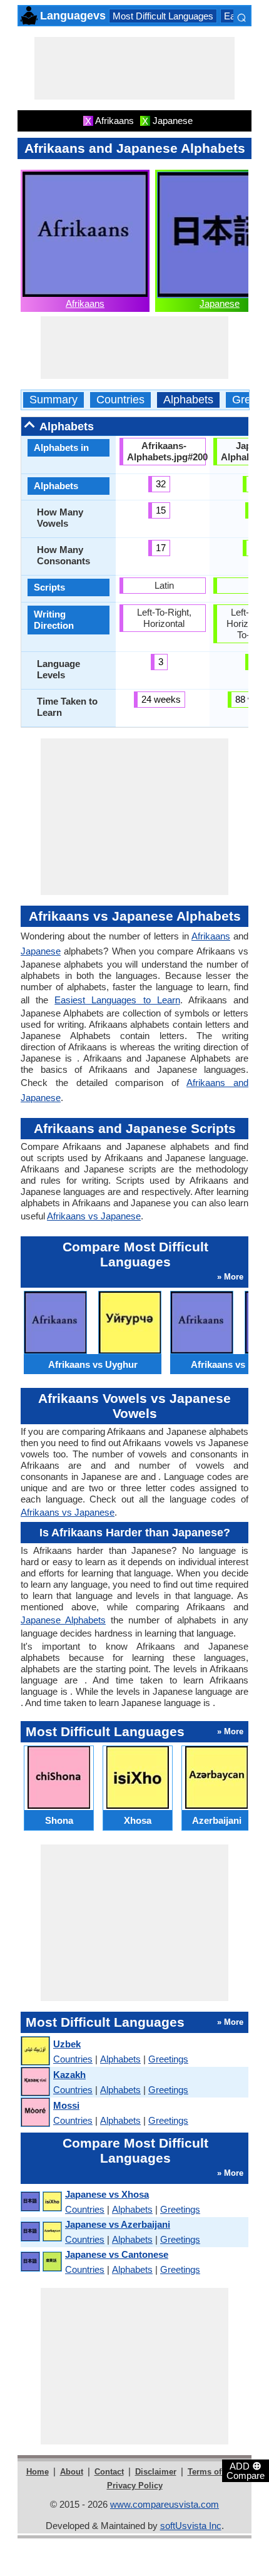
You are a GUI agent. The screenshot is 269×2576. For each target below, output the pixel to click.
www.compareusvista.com (165, 2504)
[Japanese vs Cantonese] (41, 2262)
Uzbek (67, 2044)
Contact (109, 2472)
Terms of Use (213, 2472)
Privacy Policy (135, 2485)
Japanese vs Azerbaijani (118, 2224)
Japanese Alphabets (63, 1620)
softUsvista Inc (191, 2526)
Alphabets (188, 400)
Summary (53, 400)
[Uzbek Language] (35, 2051)
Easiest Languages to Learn (117, 1000)
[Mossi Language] (35, 2113)
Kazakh (69, 2075)
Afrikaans (85, 303)
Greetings (168, 2059)
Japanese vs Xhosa (107, 2194)
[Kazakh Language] (35, 2082)
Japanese (220, 303)
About (72, 2472)
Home (38, 2472)
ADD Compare (246, 2470)
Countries (120, 400)
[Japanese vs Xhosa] (41, 2202)
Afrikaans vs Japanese (94, 1216)
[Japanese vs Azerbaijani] (41, 2232)
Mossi (66, 2105)
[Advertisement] (134, 68)
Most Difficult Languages (163, 16)
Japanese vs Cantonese (117, 2254)
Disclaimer (156, 2472)
